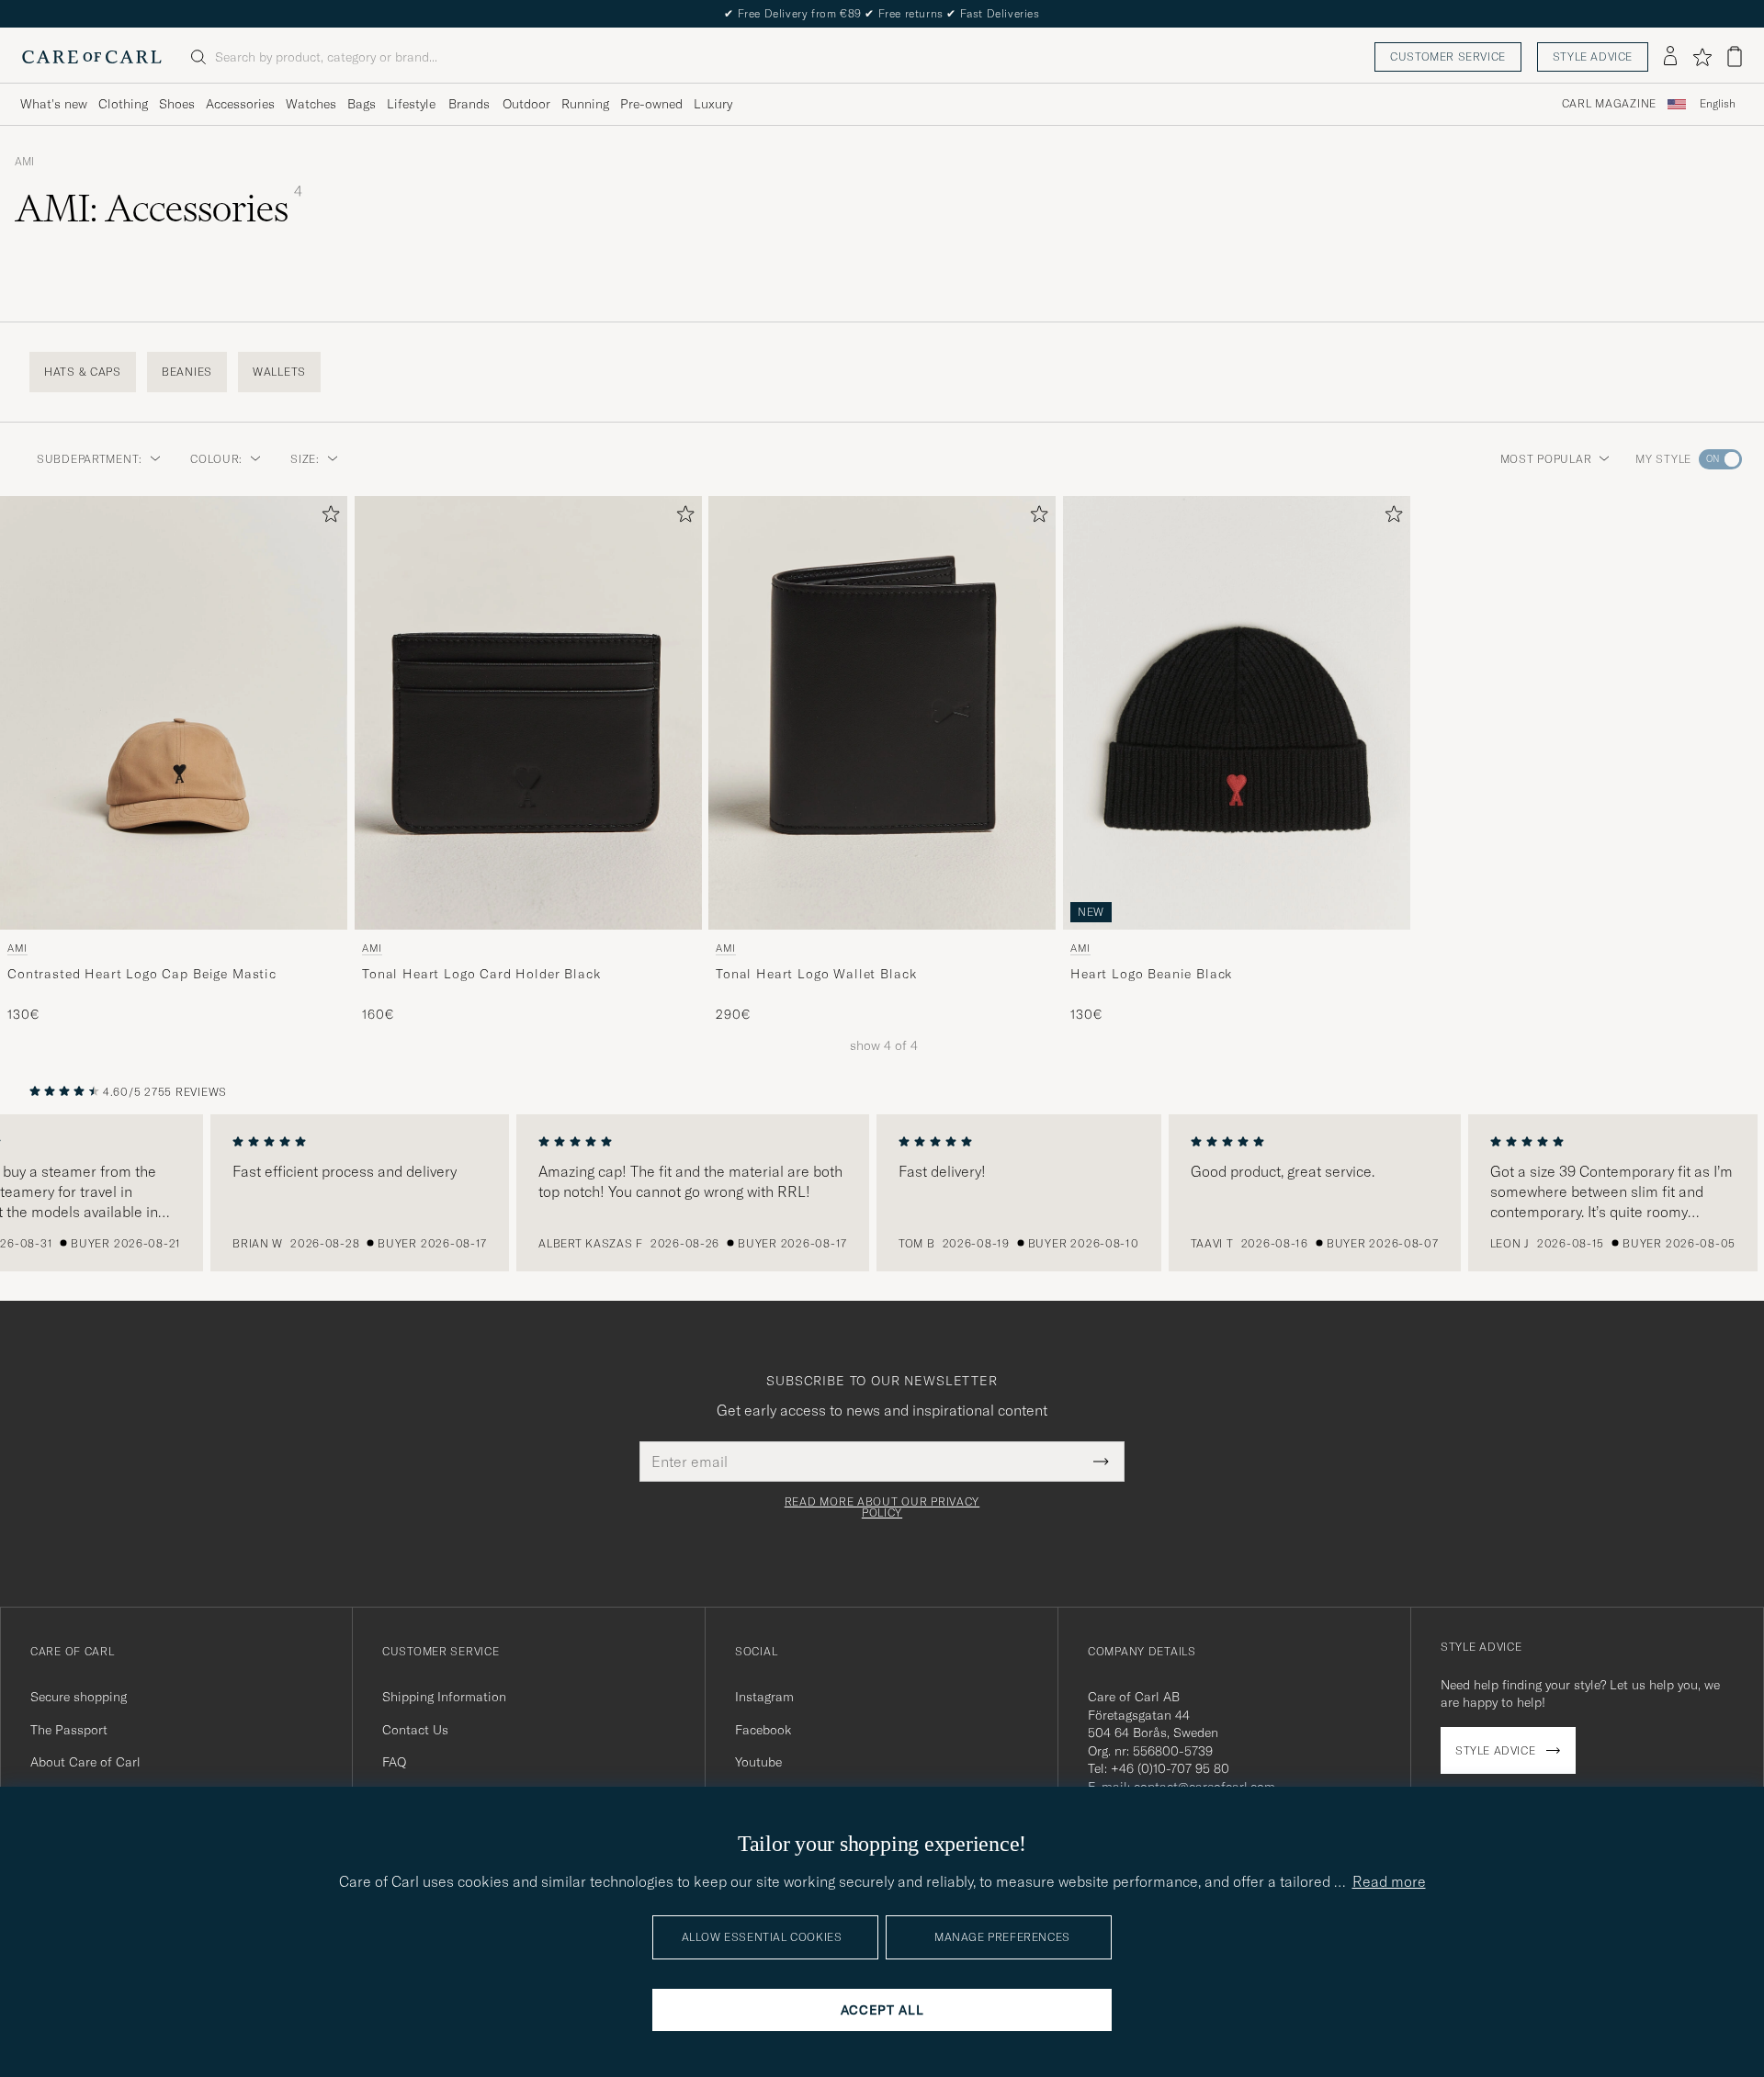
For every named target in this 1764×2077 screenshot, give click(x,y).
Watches (311, 104)
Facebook (763, 1730)
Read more (1389, 1881)
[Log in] (1670, 57)
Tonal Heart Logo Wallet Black (816, 974)
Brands (469, 104)
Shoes (177, 104)
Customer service (1448, 56)
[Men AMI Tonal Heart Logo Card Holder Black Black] (528, 713)
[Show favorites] (1702, 57)
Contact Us (415, 1730)
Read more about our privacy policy (882, 1507)
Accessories (240, 104)
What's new (54, 104)
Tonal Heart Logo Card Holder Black (481, 974)
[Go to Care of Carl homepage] (92, 57)
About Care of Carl (85, 1762)
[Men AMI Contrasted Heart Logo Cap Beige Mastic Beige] (174, 713)
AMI (24, 162)
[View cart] (1735, 56)
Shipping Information (444, 1697)
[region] (882, 1193)
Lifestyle (411, 104)
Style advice (1593, 56)
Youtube (758, 1762)
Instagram (764, 1697)
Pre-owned (651, 104)
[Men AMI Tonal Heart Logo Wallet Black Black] (882, 713)
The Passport (69, 1730)
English (1718, 104)
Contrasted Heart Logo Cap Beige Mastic (142, 974)
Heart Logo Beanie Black (1151, 974)
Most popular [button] (1546, 459)
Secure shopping (79, 1697)
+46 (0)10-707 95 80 (1170, 1768)
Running (585, 104)
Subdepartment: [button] (90, 459)
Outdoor (526, 104)
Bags (362, 104)
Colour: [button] (216, 459)
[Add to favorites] (327, 518)
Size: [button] (305, 459)
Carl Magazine (1609, 104)
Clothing (123, 104)
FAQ (394, 1762)
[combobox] (1718, 104)
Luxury (713, 104)
